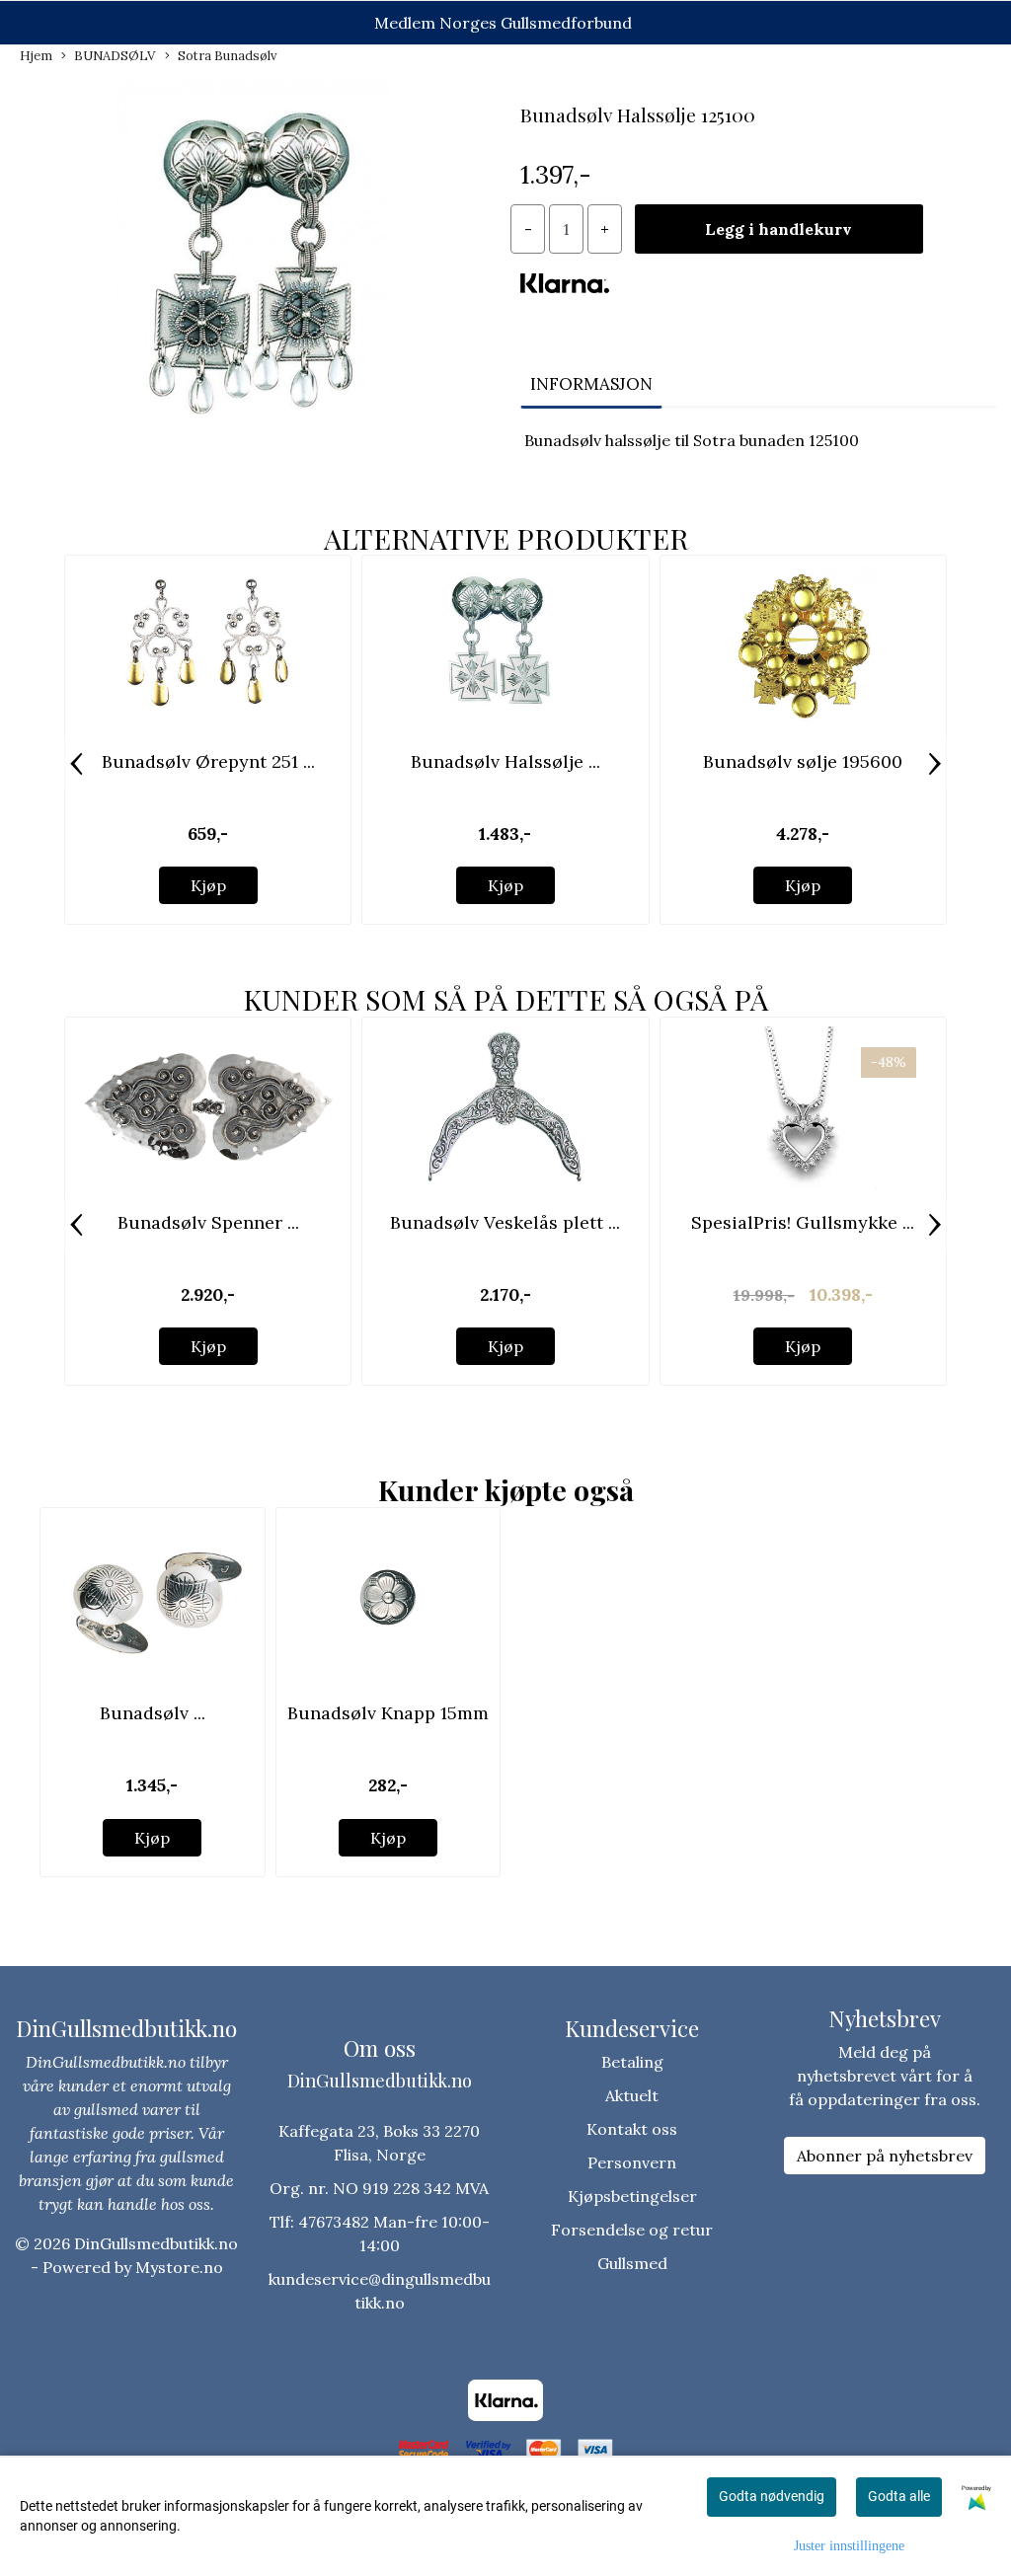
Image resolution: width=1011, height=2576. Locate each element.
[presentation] (77, 764)
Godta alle (899, 2496)
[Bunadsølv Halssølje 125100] (253, 269)
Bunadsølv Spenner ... (208, 1222)
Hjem (36, 56)
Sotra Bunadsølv (227, 56)
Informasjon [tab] (591, 384)
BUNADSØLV (115, 56)
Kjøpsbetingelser (632, 2196)
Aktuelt (632, 2095)
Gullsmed (632, 2263)
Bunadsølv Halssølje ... (505, 761)
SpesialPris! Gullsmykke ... (803, 1222)
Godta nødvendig (772, 2496)
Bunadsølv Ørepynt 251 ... (208, 761)
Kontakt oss (632, 2129)
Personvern (632, 2162)
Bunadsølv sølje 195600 (803, 761)
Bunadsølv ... (153, 1713)
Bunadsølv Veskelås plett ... (505, 1222)
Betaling (632, 2062)
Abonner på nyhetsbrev (885, 2156)
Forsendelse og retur (632, 2230)
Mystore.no (179, 2267)
